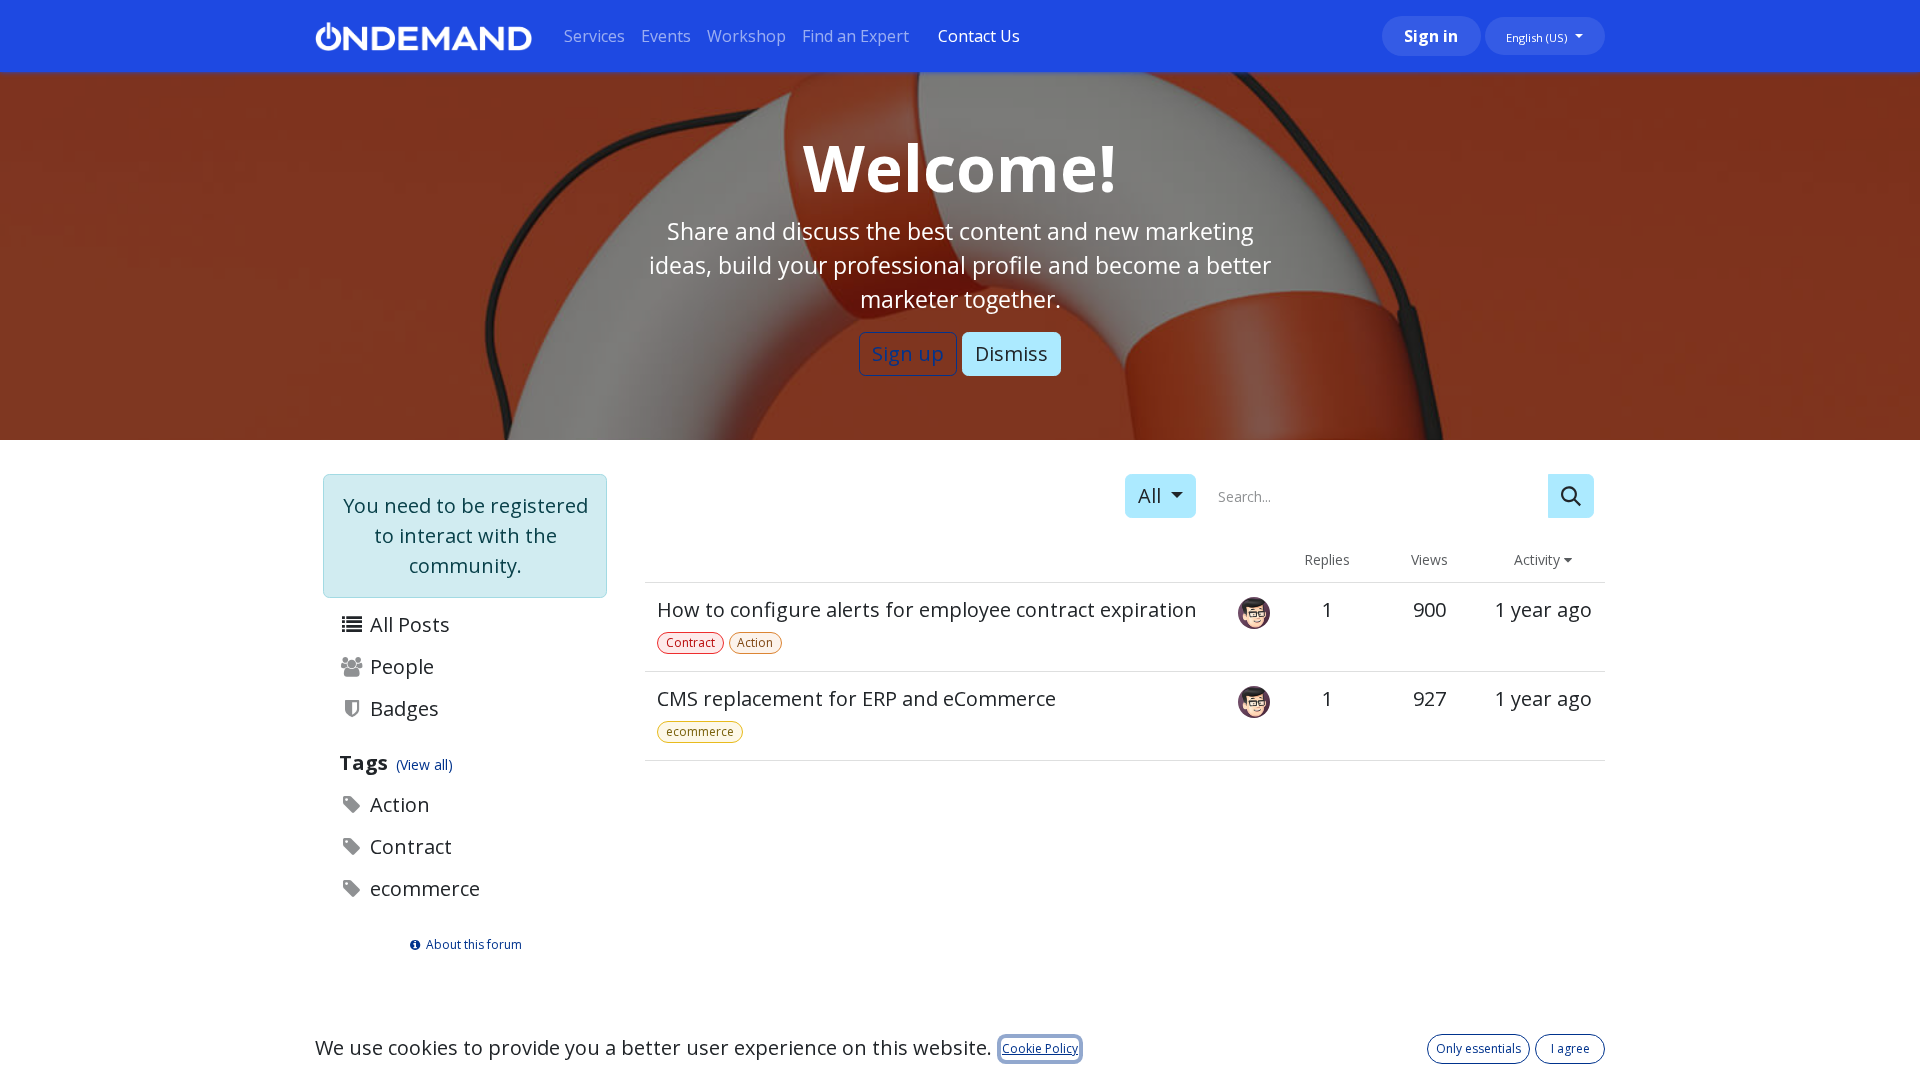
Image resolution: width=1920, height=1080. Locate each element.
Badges (402, 708)
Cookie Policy (1040, 1048)
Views (1429, 559)
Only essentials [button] (1478, 1048)
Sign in (1431, 36)
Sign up (908, 353)
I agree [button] (1570, 1048)
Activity (1539, 559)
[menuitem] (594, 36)
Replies (1327, 559)
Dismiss (1011, 353)
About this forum (472, 944)
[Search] (1571, 496)
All (1152, 495)
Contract (408, 846)
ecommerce (422, 888)
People (399, 666)
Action (397, 804)
